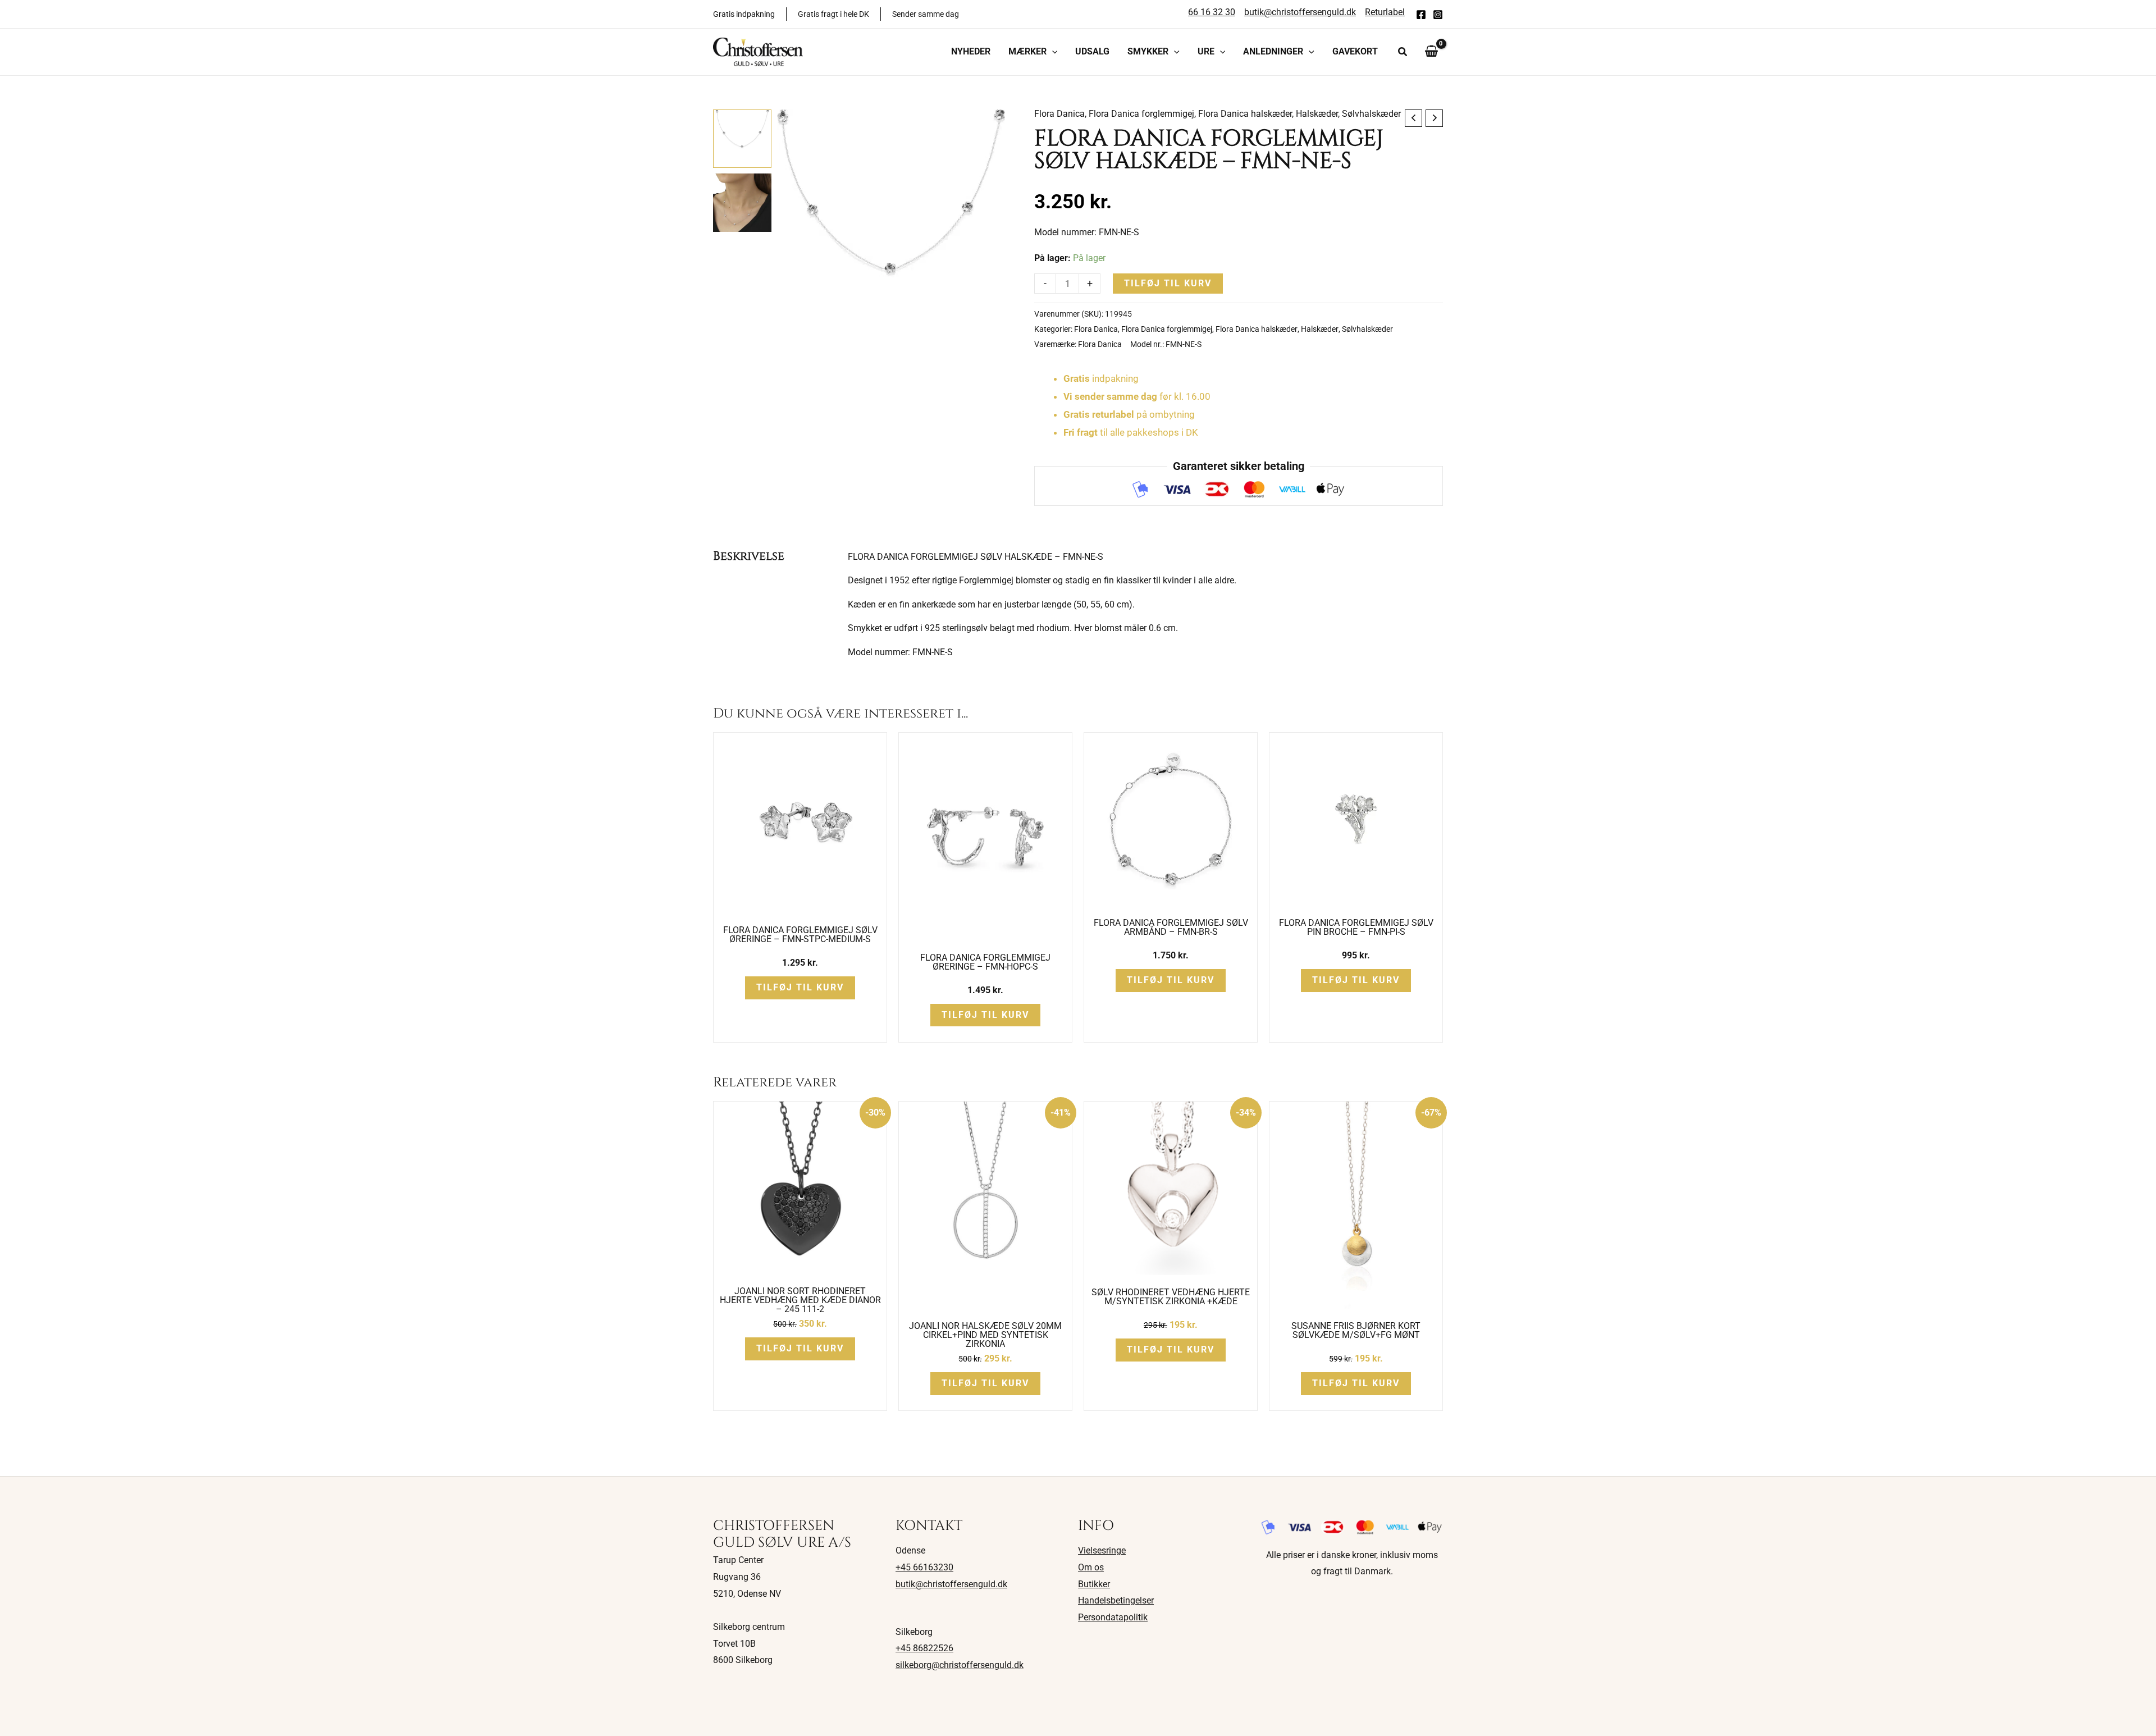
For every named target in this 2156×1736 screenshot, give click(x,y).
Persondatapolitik (1113, 1617)
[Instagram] (1438, 15)
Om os (1091, 1567)
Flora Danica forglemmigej (1141, 114)
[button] (1052, 52)
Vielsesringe (1102, 1550)
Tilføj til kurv (1168, 283)
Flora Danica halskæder (1245, 114)
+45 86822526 (924, 1648)
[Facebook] (1421, 15)
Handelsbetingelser (1116, 1600)
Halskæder (1317, 114)
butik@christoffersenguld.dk (951, 1584)
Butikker (1094, 1584)
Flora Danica (1059, 114)
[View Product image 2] (742, 203)
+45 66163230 (924, 1567)
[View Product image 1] (742, 139)
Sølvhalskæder (1371, 114)
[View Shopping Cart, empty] (1431, 52)
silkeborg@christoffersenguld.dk (960, 1665)
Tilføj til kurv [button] (800, 987)
